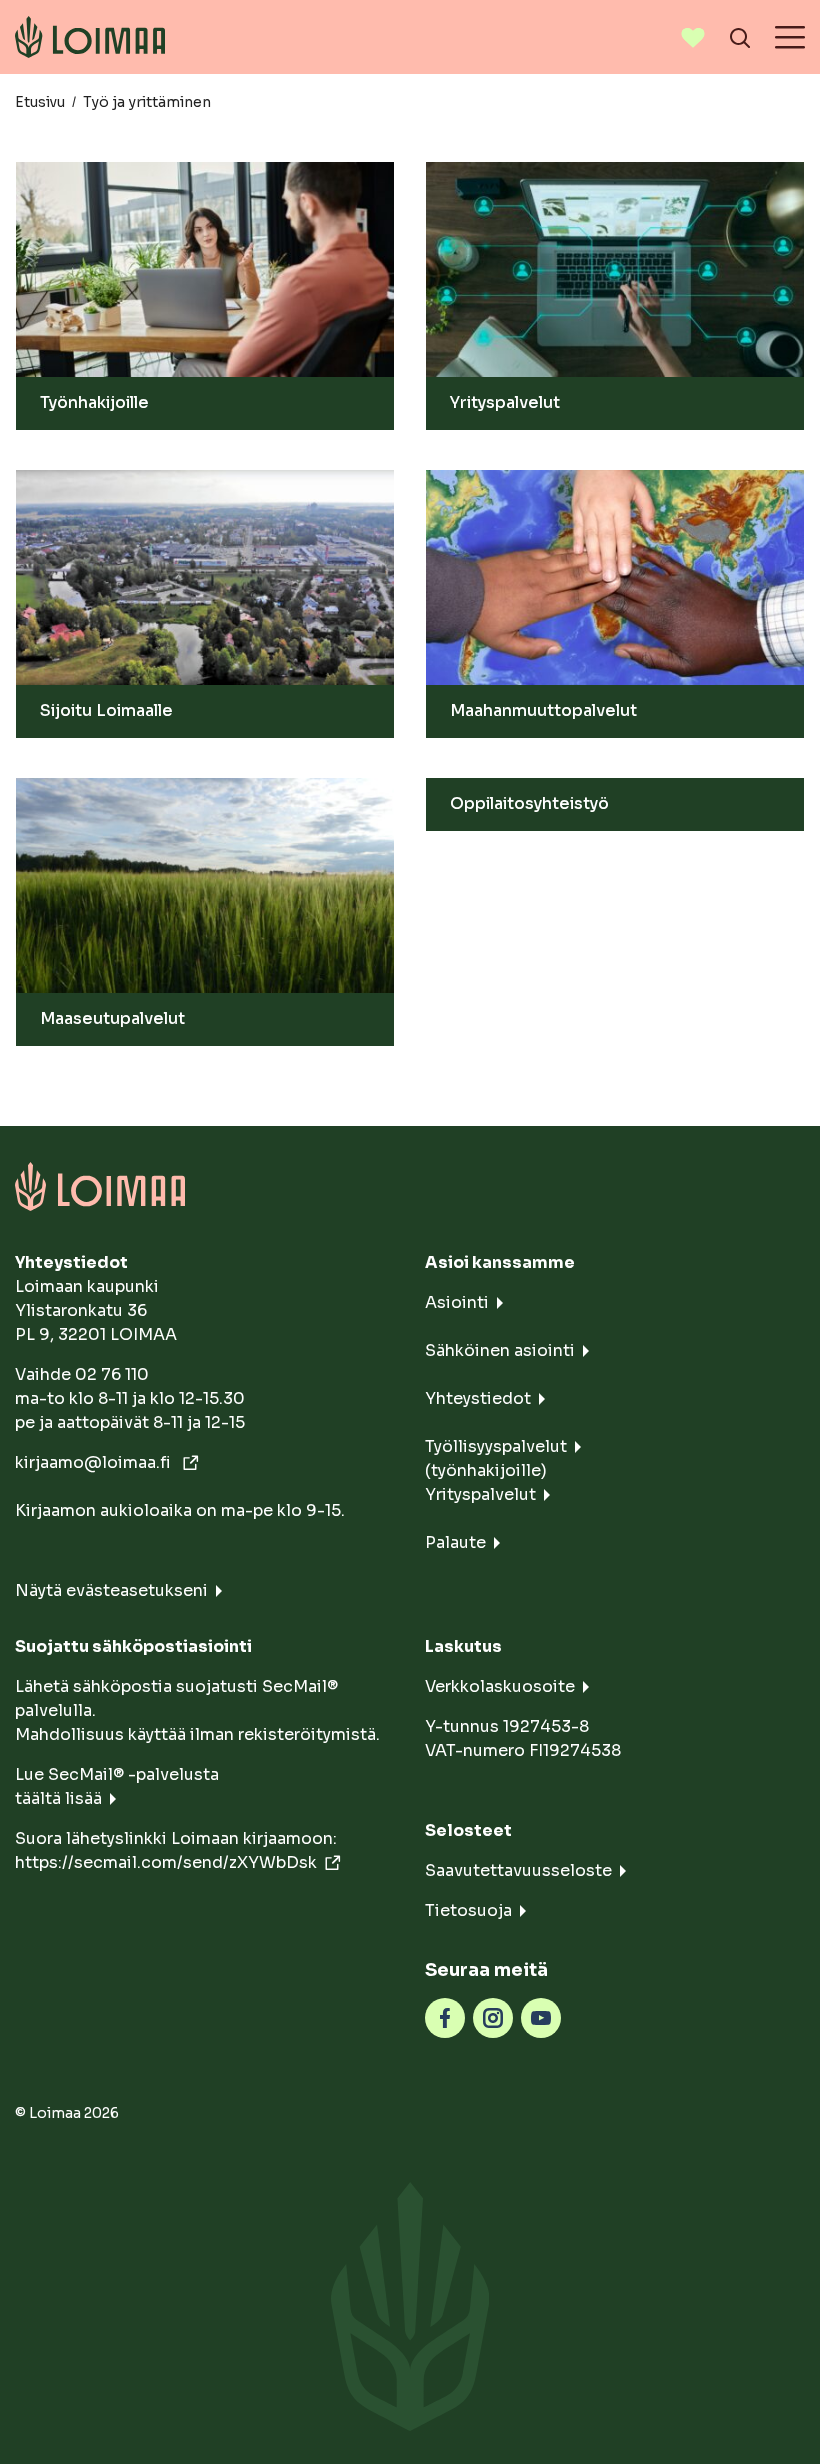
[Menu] (790, 37)
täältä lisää (58, 1798)
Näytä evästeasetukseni (111, 1590)
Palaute (455, 1542)
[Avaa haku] (740, 37)
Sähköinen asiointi (500, 1350)
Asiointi (457, 1302)
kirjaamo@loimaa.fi (95, 1462)
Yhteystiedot (478, 1398)
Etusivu (40, 102)
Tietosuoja (468, 1910)
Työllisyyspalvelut (496, 1446)
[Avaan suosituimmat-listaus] (693, 37)
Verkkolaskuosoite (500, 1686)
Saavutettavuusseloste (518, 1870)
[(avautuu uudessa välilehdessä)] (445, 2016)
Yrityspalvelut (480, 1494)
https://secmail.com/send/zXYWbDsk (166, 1862)
